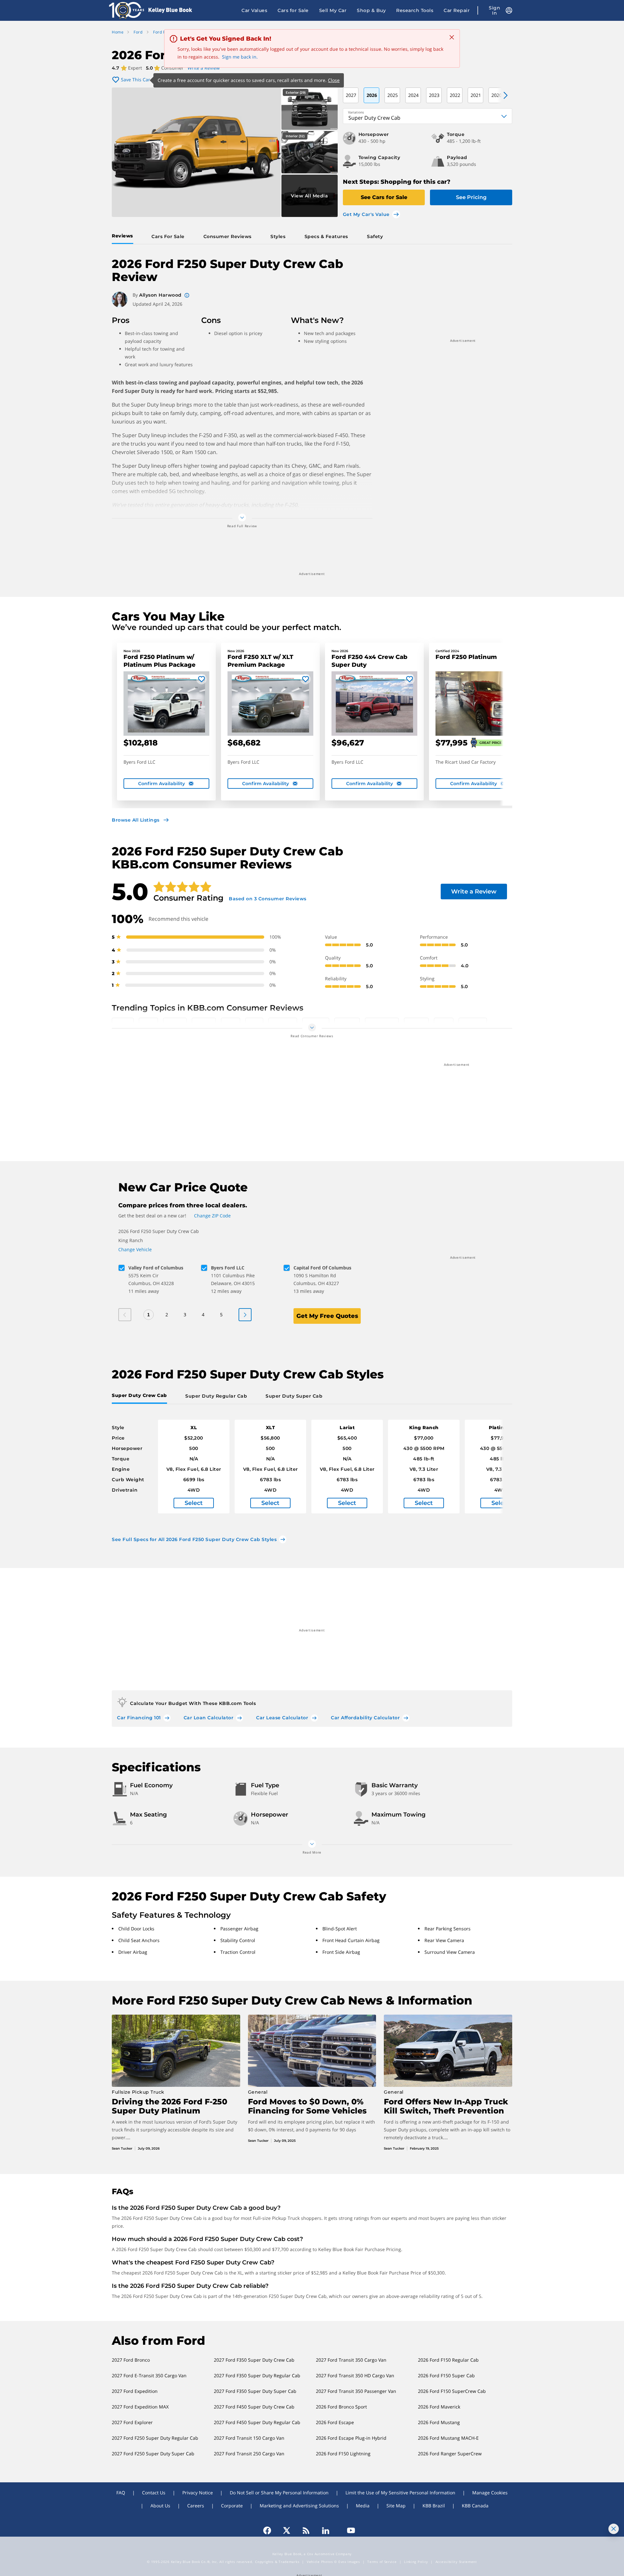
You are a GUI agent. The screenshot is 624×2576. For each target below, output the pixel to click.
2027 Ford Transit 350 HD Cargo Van (355, 2375)
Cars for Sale (293, 10)
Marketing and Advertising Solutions (299, 2506)
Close (334, 80)
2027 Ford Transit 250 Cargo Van (249, 2454)
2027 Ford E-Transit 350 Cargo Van (149, 2375)
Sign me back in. (240, 57)
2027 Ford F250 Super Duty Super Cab (153, 2454)
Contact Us (154, 2493)
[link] (194, 1467)
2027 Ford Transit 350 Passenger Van (356, 2391)
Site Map (396, 2506)
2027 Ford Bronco (131, 2360)
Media (363, 2506)
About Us (160, 2506)
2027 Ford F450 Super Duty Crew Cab (254, 2407)
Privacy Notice (198, 2493)
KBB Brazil (434, 2506)
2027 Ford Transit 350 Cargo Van (351, 2360)
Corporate (232, 2506)
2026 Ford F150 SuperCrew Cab (452, 2391)
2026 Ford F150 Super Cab (446, 2375)
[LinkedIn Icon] (326, 2530)
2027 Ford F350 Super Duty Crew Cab (254, 2360)
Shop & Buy (371, 10)
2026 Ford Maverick (439, 2407)
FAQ (121, 2493)
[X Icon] (287, 2530)
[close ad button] (614, 2529)
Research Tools (415, 10)
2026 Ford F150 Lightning (343, 2454)
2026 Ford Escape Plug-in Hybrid (351, 2438)
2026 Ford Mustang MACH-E (448, 2438)
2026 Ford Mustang (439, 2422)
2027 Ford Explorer (132, 2422)
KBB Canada (475, 2506)
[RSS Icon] (306, 2530)
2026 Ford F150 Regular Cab (448, 2360)
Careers (196, 2506)
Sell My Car (333, 10)
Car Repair (457, 10)
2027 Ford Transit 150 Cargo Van (249, 2438)
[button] (502, 95)
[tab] (124, 236)
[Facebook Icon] (270, 2530)
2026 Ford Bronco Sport (341, 2407)
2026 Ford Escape (335, 2422)
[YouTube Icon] (348, 2530)
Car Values (254, 10)
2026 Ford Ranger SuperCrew (450, 2454)
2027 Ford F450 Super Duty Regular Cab (257, 2422)
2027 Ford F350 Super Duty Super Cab (255, 2391)
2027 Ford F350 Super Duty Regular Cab (257, 2375)
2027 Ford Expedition (135, 2391)
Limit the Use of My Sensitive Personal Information (400, 2493)
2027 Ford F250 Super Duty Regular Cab (155, 2438)
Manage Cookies (490, 2493)
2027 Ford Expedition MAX (140, 2407)
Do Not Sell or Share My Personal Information (279, 2493)
